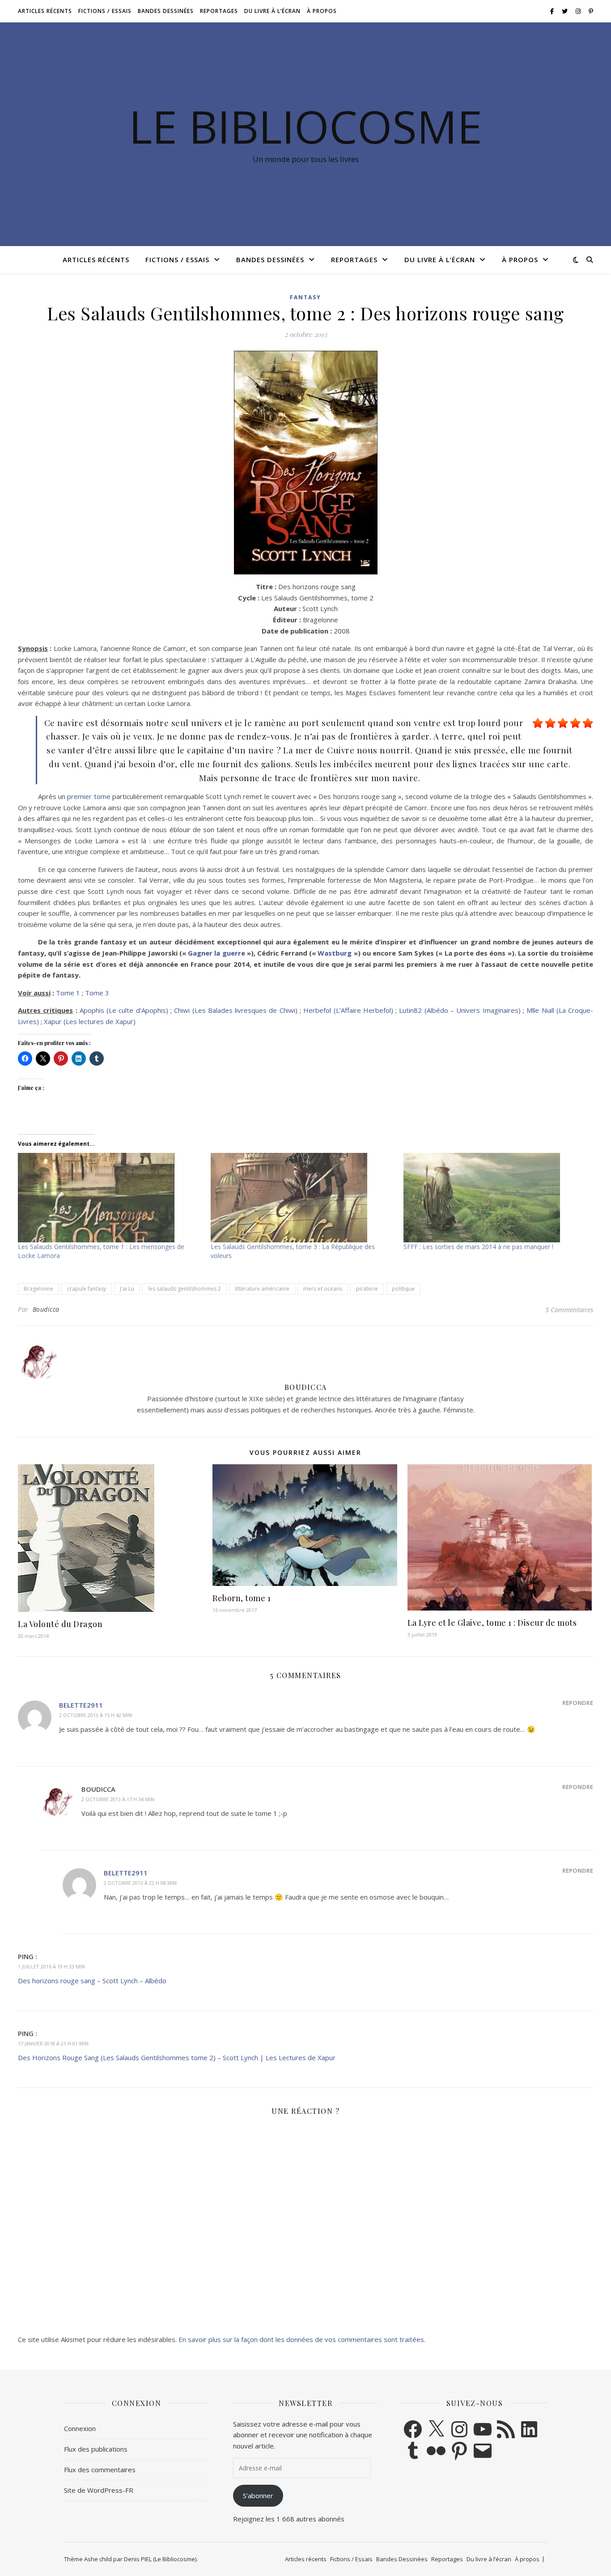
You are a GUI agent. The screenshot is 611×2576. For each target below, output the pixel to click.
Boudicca (46, 1309)
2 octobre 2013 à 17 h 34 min (118, 1799)
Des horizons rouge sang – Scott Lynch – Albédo (92, 1981)
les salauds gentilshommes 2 (185, 1289)
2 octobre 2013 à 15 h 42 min (95, 1715)
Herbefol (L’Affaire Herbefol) (348, 1010)
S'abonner (258, 2495)
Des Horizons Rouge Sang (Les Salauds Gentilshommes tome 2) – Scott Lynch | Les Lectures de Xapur (177, 2057)
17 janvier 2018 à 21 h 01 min (53, 2043)
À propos (322, 11)
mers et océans (323, 1289)
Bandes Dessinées (166, 11)
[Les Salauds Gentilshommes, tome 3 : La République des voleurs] (303, 1198)
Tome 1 (68, 993)
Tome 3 (97, 993)
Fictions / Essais (105, 11)
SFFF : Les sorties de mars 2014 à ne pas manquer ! (478, 1247)
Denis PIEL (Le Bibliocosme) (160, 2559)
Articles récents (45, 11)
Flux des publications (96, 2449)
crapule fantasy (87, 1289)
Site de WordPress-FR (99, 2490)
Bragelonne (38, 1289)
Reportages (219, 11)
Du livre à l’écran (272, 11)
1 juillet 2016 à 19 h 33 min (51, 1966)
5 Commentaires (569, 1309)
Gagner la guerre (216, 953)
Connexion (80, 2428)
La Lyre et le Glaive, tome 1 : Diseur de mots (492, 1623)
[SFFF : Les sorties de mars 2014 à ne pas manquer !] (495, 1198)
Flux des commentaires (100, 2470)
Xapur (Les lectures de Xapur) (90, 1021)
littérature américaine (262, 1289)
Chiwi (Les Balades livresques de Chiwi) (235, 1010)
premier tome (89, 796)
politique (403, 1289)
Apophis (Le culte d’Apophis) (124, 1010)
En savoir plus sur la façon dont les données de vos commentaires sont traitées (301, 2339)
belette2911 (81, 1705)
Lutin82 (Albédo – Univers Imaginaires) (460, 1010)
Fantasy (305, 297)
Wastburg (335, 953)
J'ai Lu (127, 1289)
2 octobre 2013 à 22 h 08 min (140, 1883)
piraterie (367, 1289)
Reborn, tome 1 (242, 1598)
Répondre (578, 1703)
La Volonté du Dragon (60, 1624)
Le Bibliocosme (305, 126)
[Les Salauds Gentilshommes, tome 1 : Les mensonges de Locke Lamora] (110, 1198)
